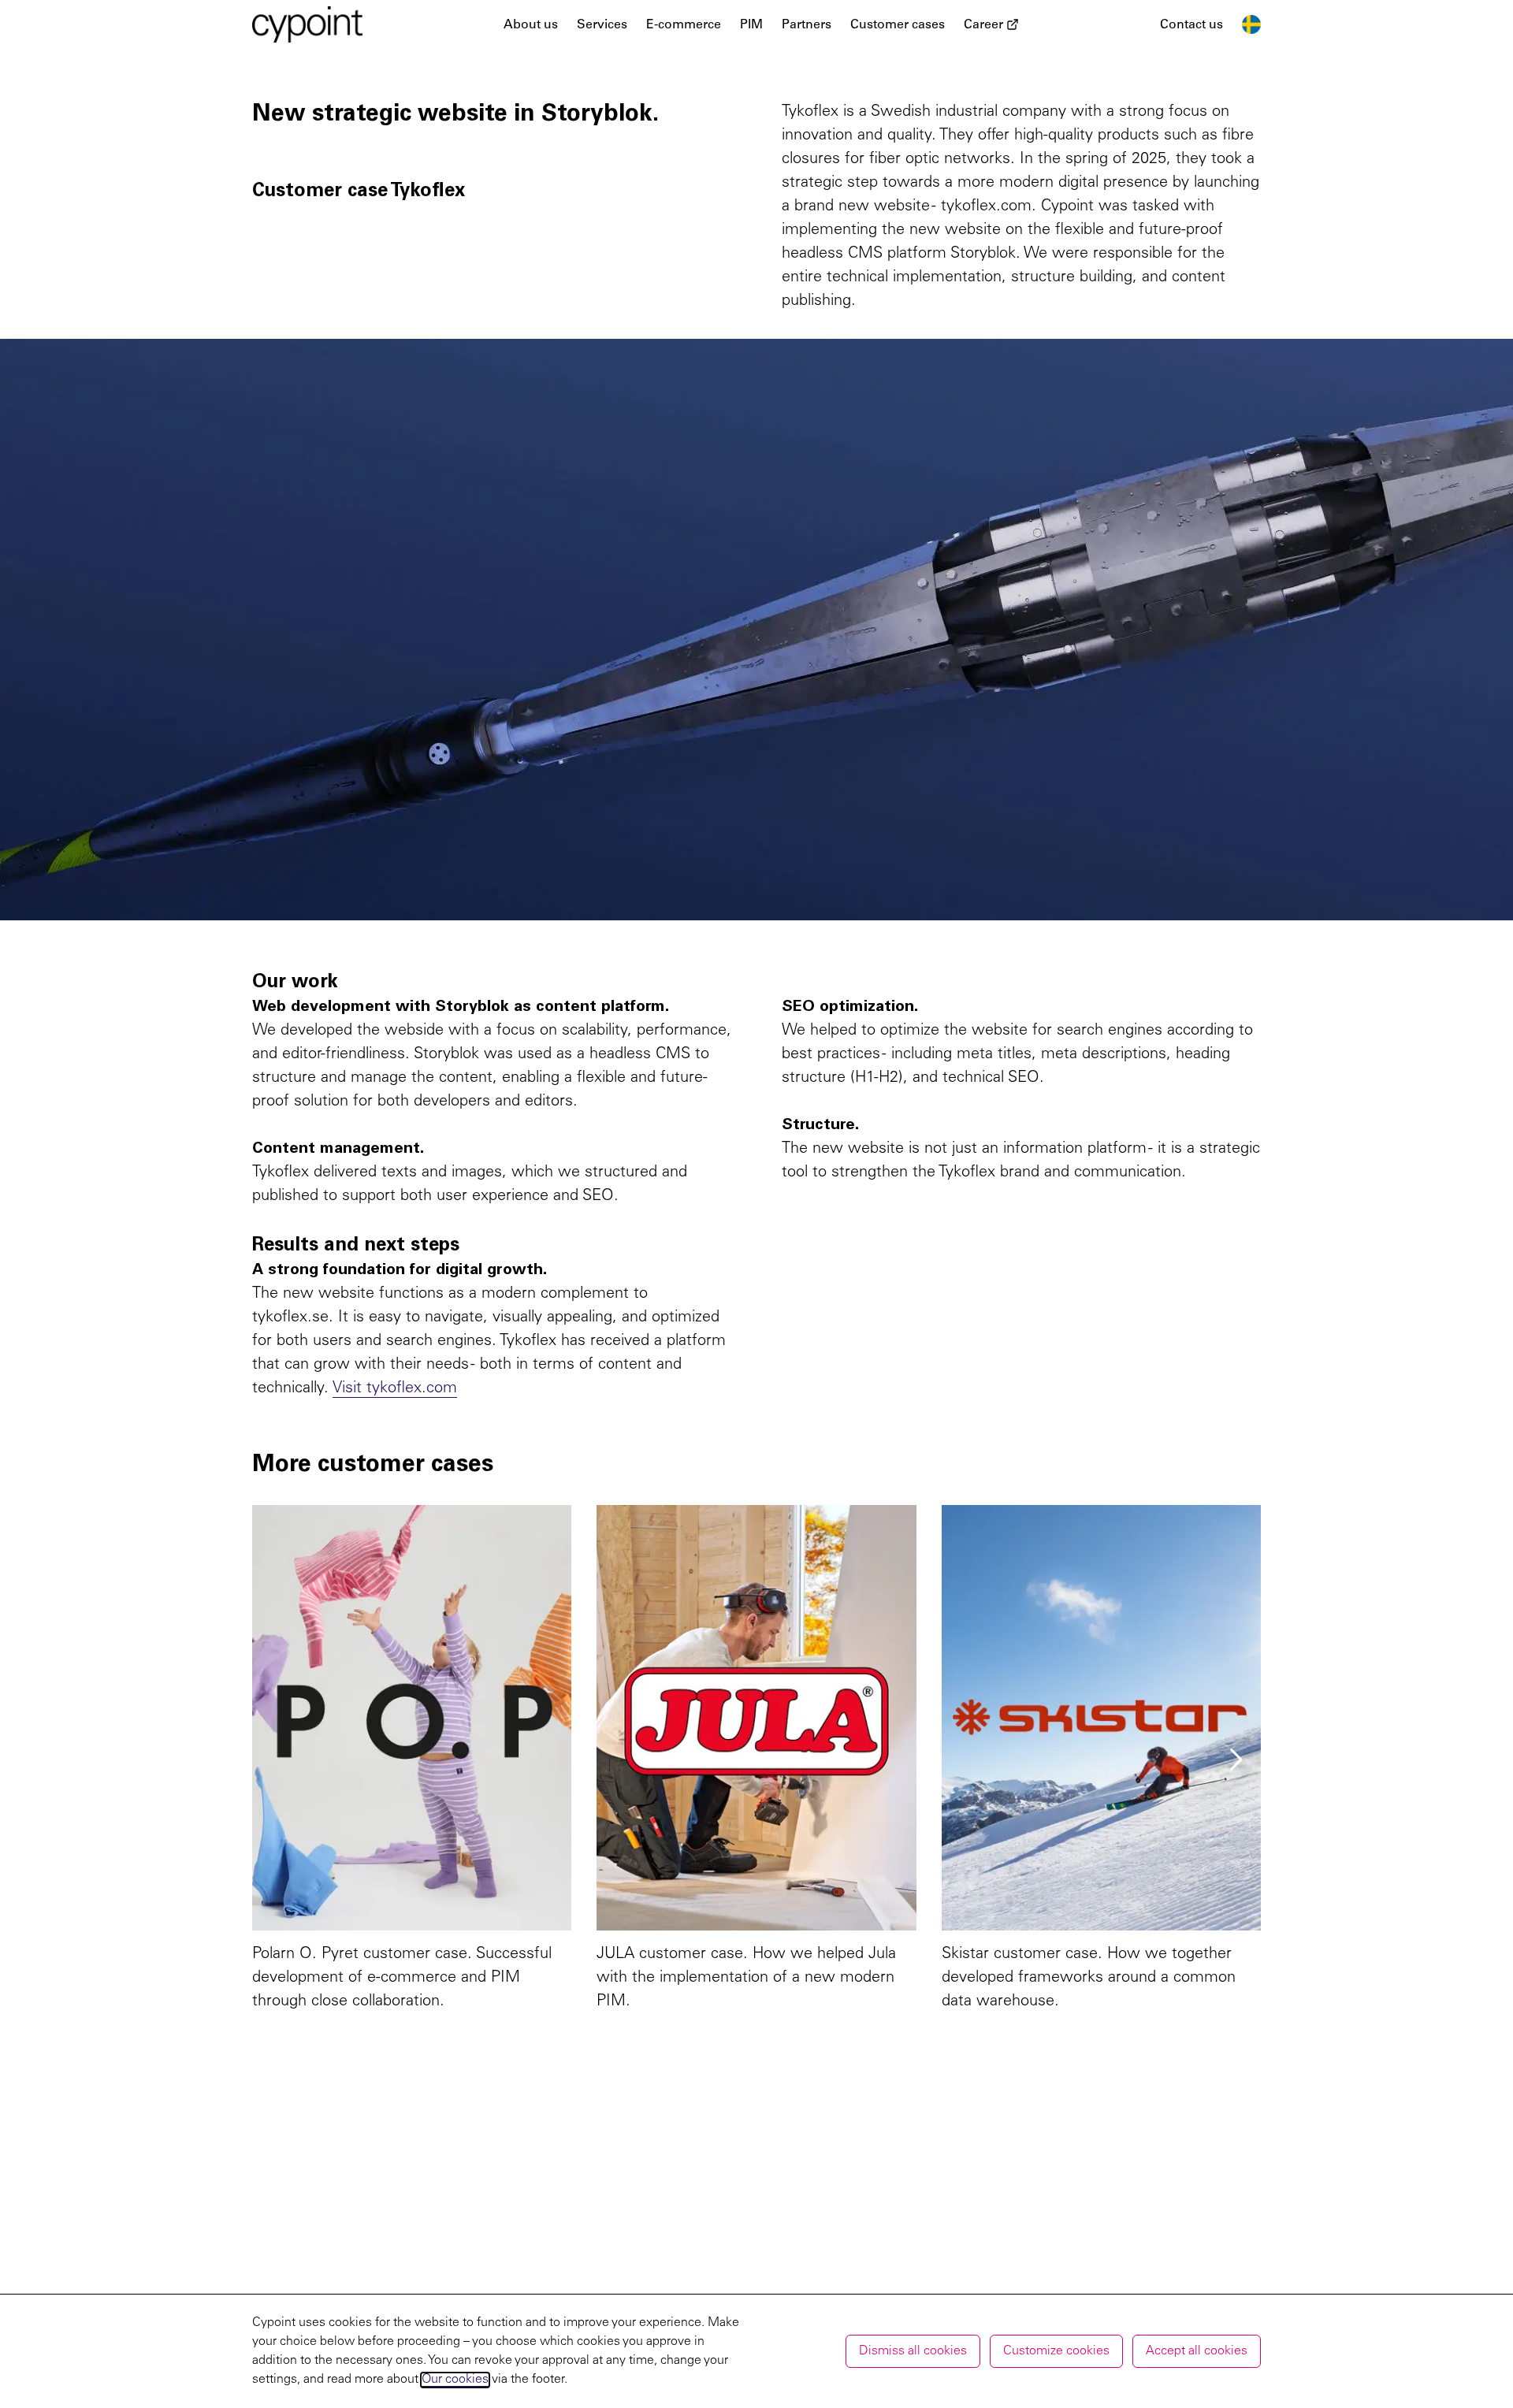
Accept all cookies (1197, 2351)
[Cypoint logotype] (307, 24)
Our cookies (455, 2380)
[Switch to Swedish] (1251, 24)
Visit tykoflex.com (395, 1389)
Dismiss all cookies (913, 2351)
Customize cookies (1056, 2351)
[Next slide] (1236, 1760)
